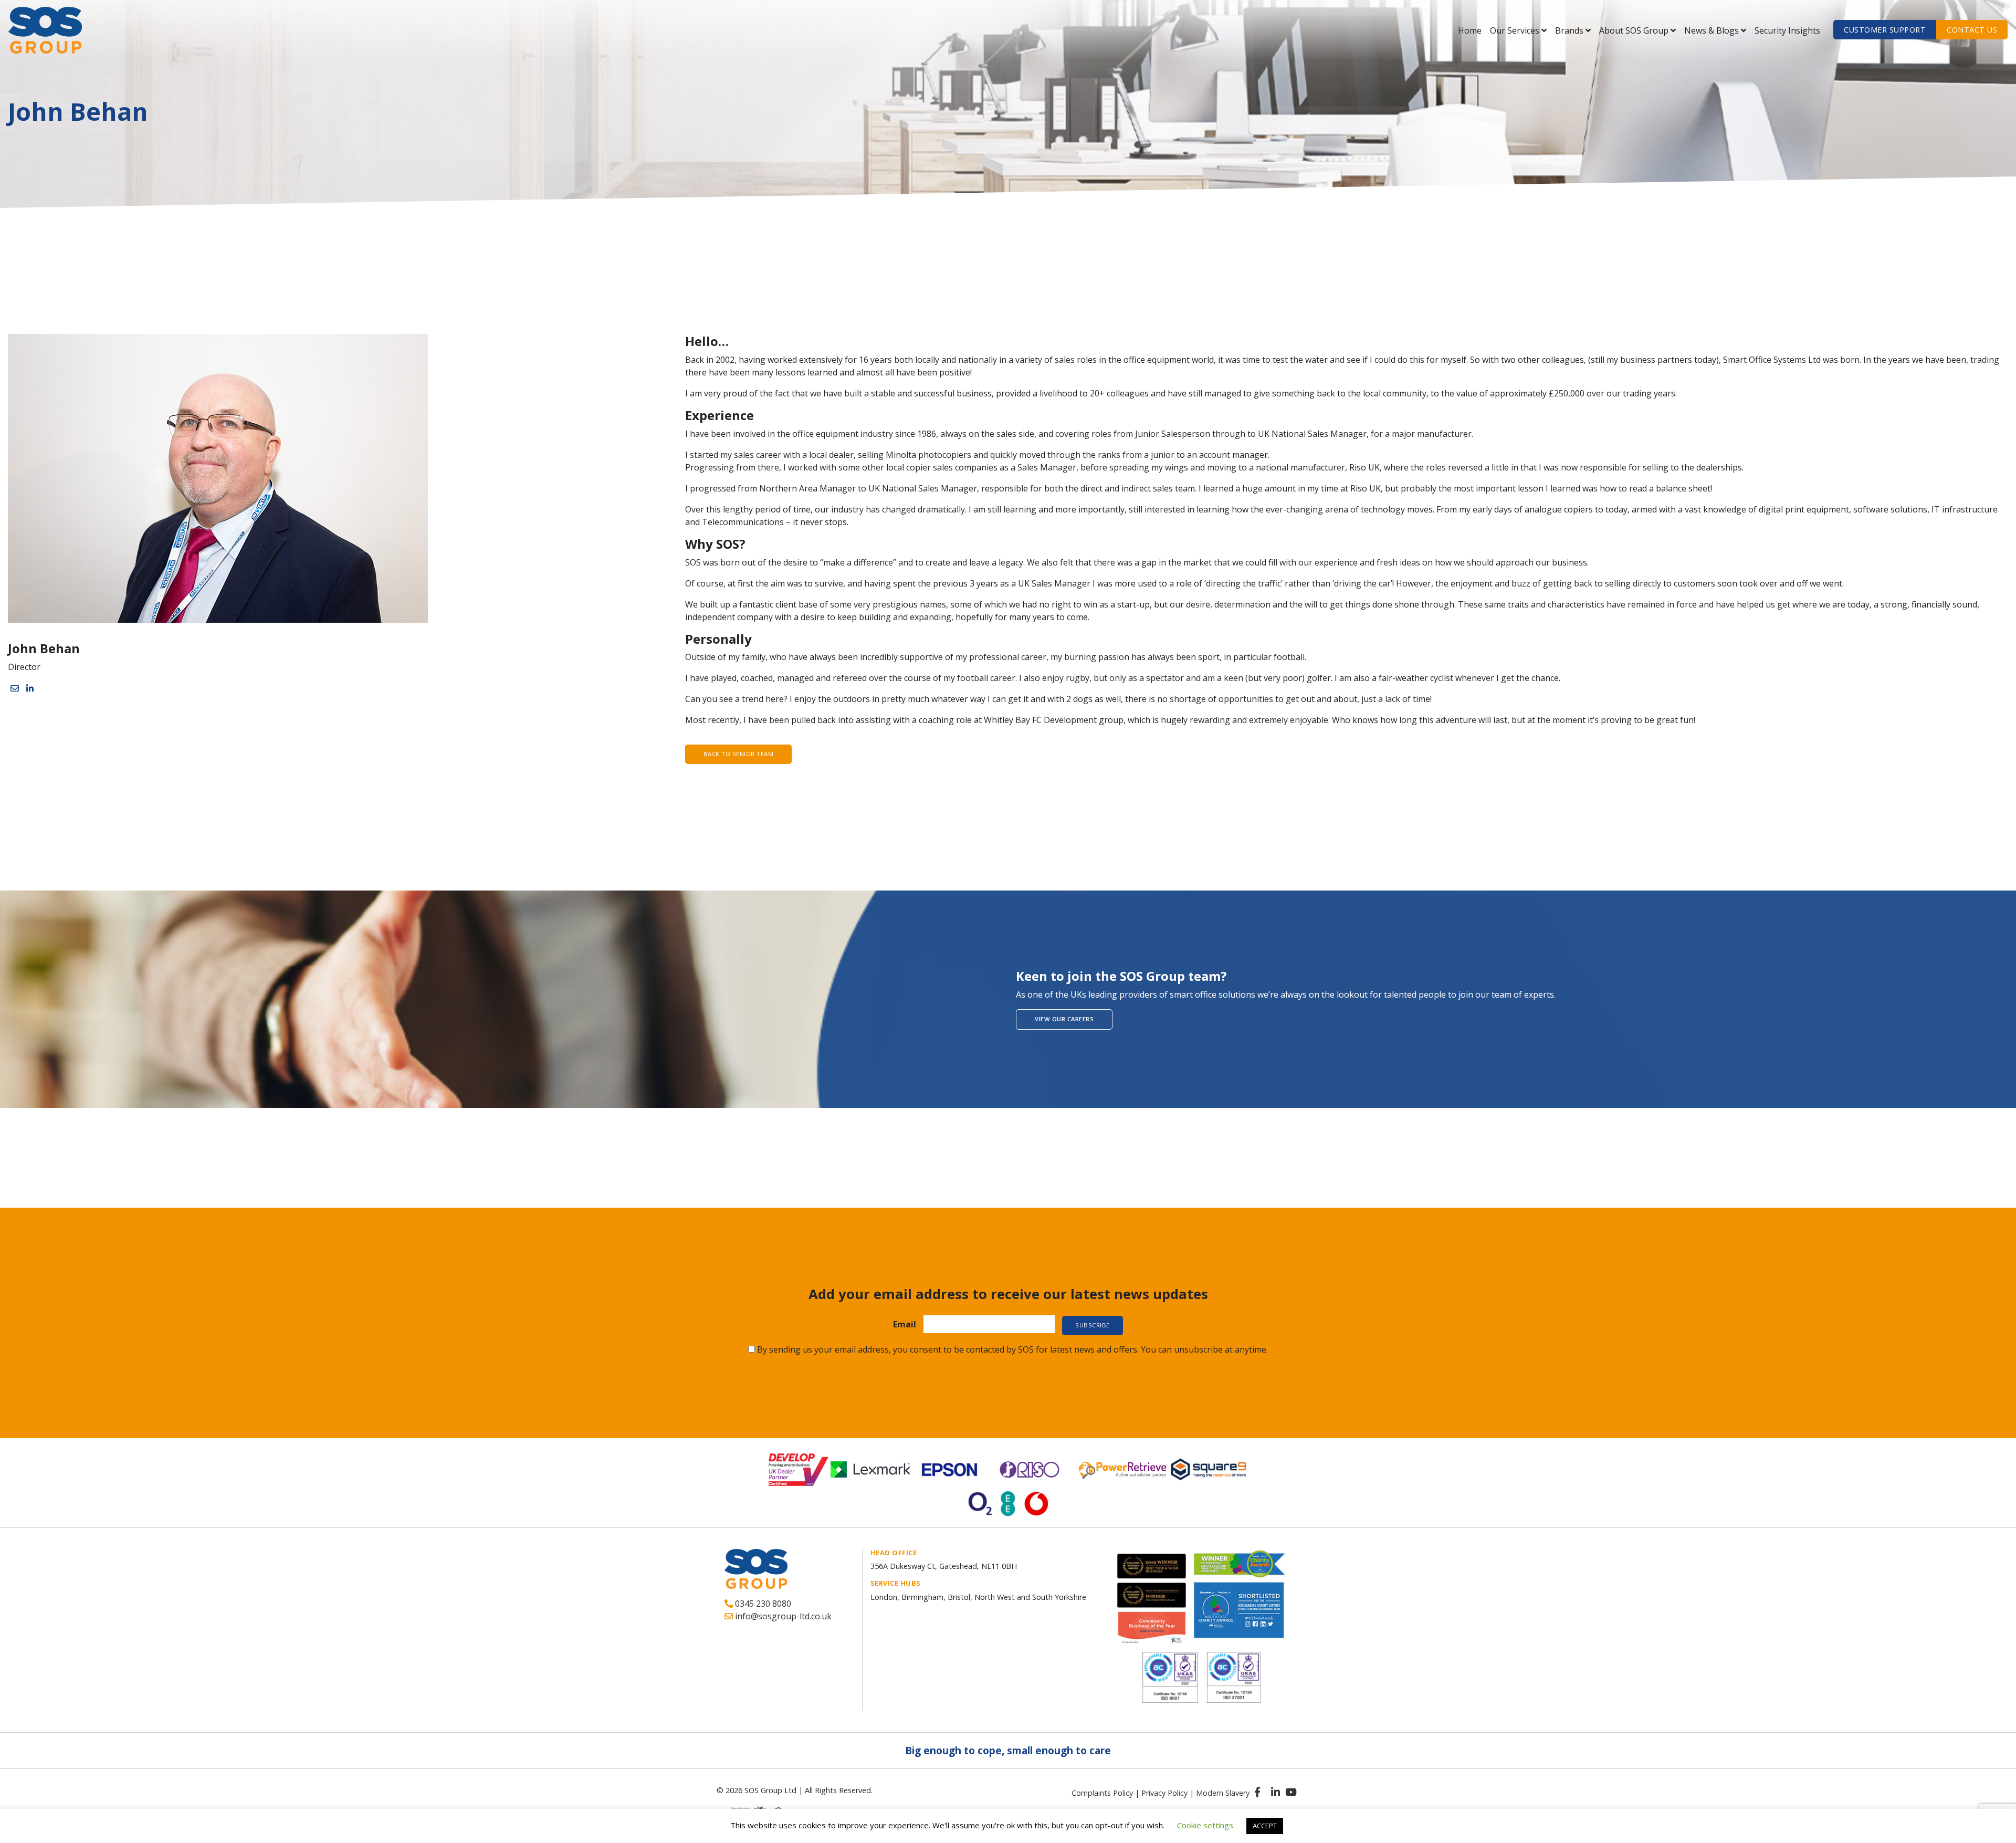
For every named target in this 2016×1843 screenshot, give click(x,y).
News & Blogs (1711, 30)
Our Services (1515, 30)
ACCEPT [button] (1265, 1826)
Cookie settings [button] (1205, 1825)
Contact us (1972, 30)
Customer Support (1885, 30)
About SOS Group (1634, 30)
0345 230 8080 (762, 1604)
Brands (1569, 30)
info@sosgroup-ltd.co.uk (782, 1616)
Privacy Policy (1164, 1793)
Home (1470, 30)
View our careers (1064, 1019)
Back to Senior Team (739, 754)
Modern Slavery (1223, 1793)
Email (905, 1324)
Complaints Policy (1102, 1793)
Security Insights (1787, 30)
